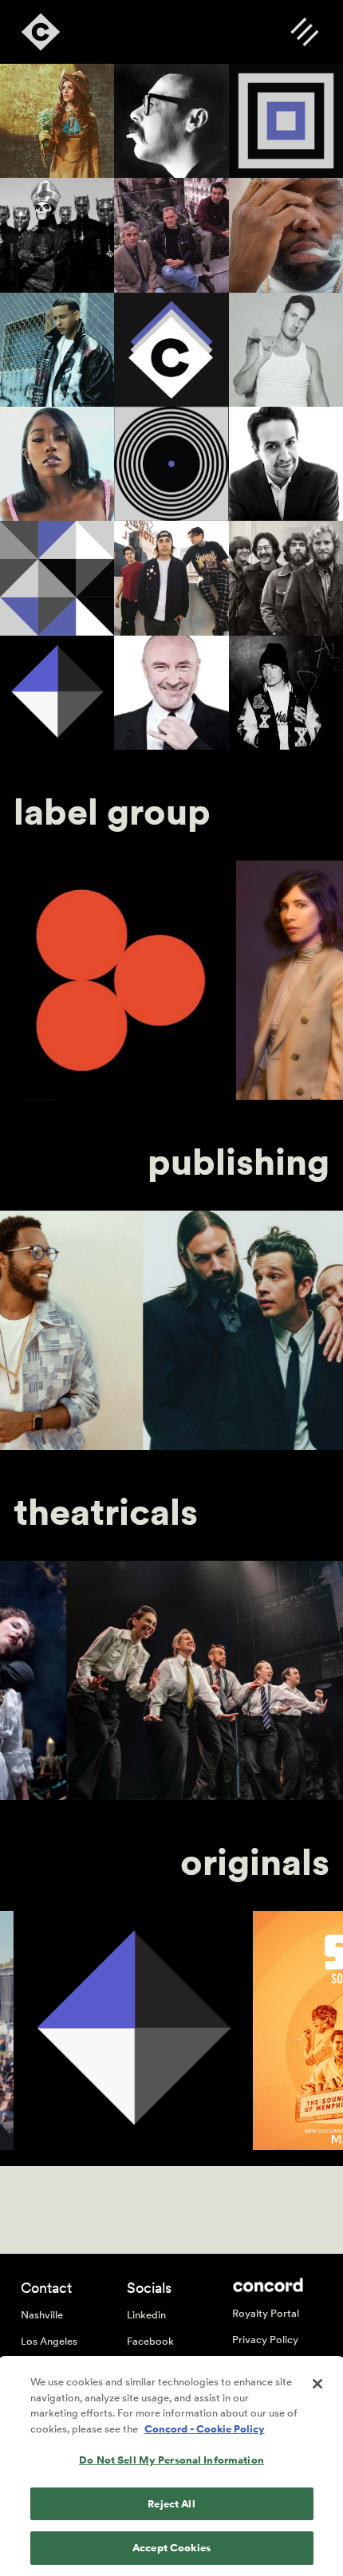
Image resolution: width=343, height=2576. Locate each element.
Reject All (171, 2504)
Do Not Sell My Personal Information (171, 2460)
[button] (304, 32)
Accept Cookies (171, 2548)
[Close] (317, 2384)
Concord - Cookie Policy (205, 2429)
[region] (171, 2467)
